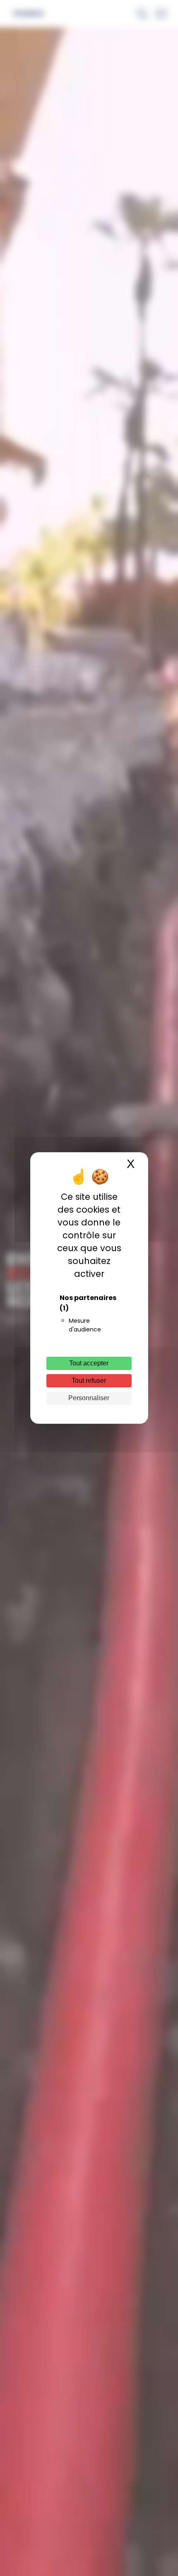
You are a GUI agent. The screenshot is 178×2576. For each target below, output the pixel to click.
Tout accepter (89, 1363)
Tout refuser (89, 1381)
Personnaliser (89, 1398)
